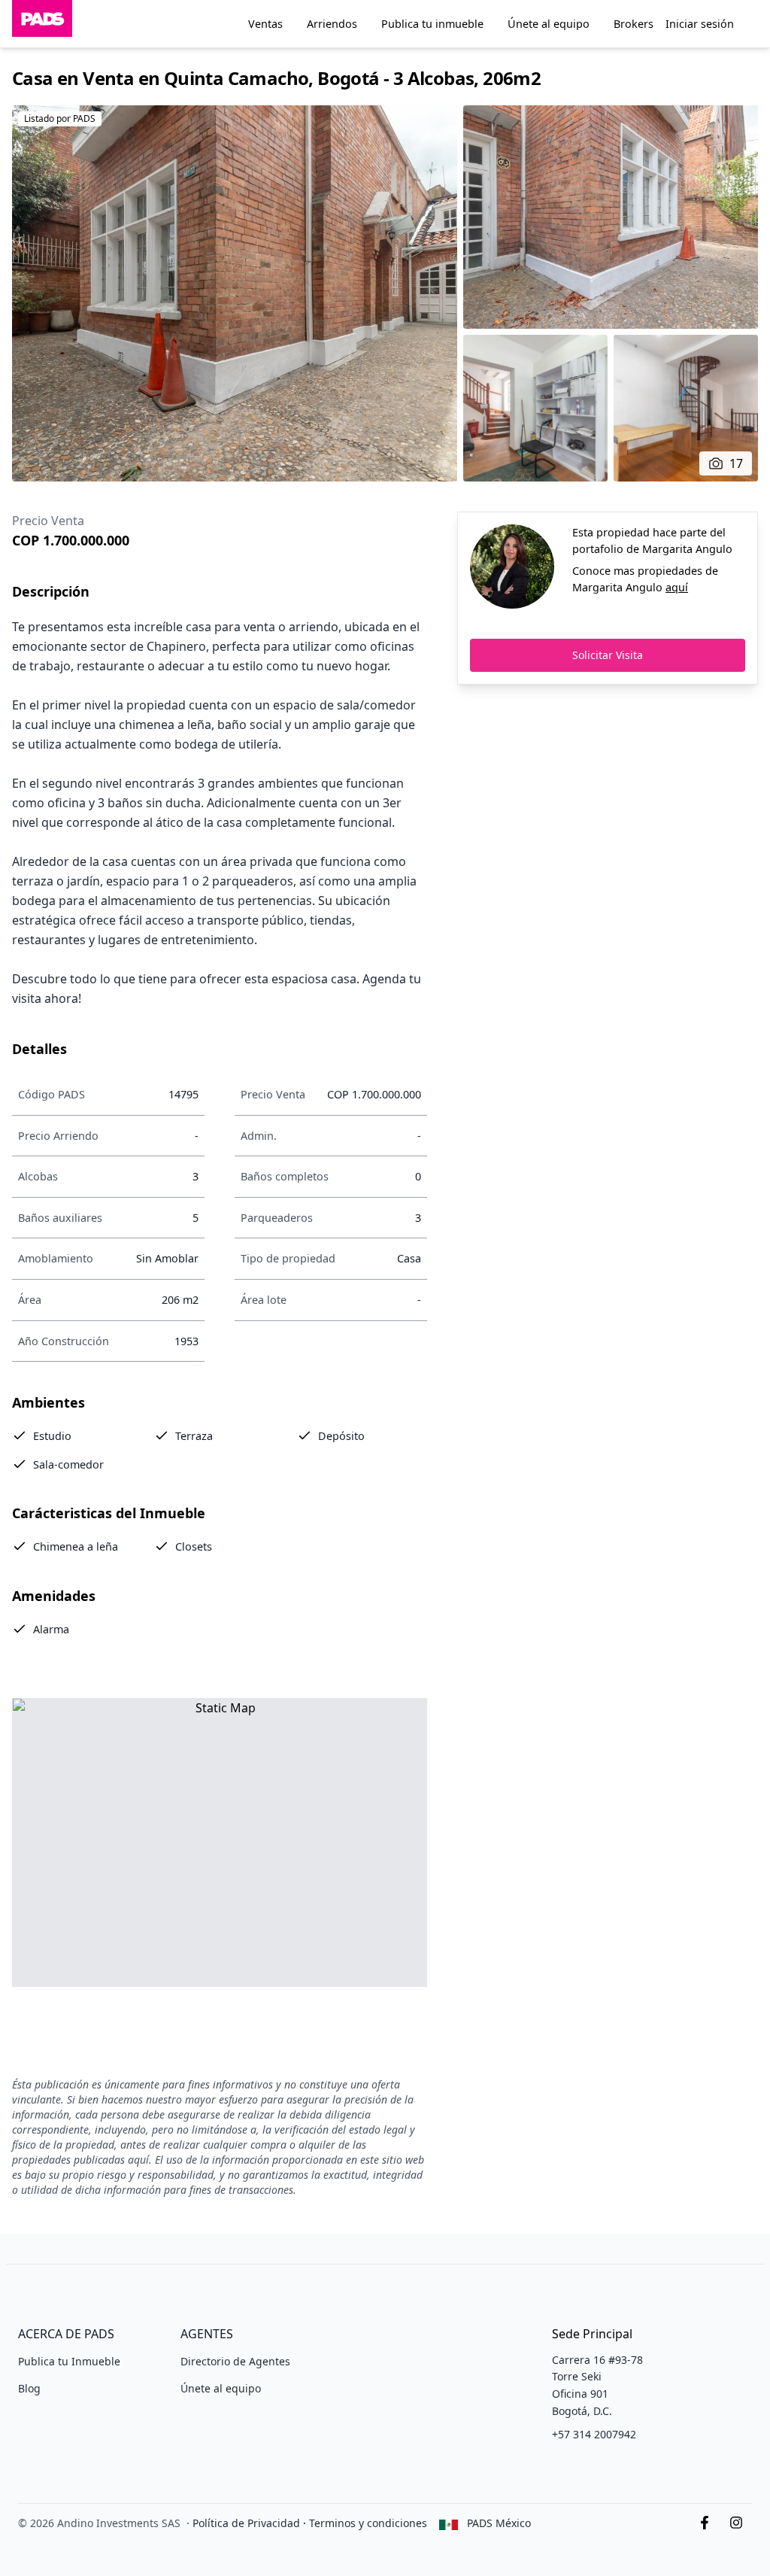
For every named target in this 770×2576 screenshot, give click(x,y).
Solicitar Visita (608, 655)
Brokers (634, 24)
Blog (29, 2388)
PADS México (499, 2523)
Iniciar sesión (700, 24)
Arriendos (332, 24)
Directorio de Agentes (235, 2361)
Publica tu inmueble (432, 24)
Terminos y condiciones (368, 2523)
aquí (677, 587)
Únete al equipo (549, 24)
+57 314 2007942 (594, 2434)
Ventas (265, 24)
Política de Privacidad (246, 2523)
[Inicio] (42, 24)
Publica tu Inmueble (69, 2361)
